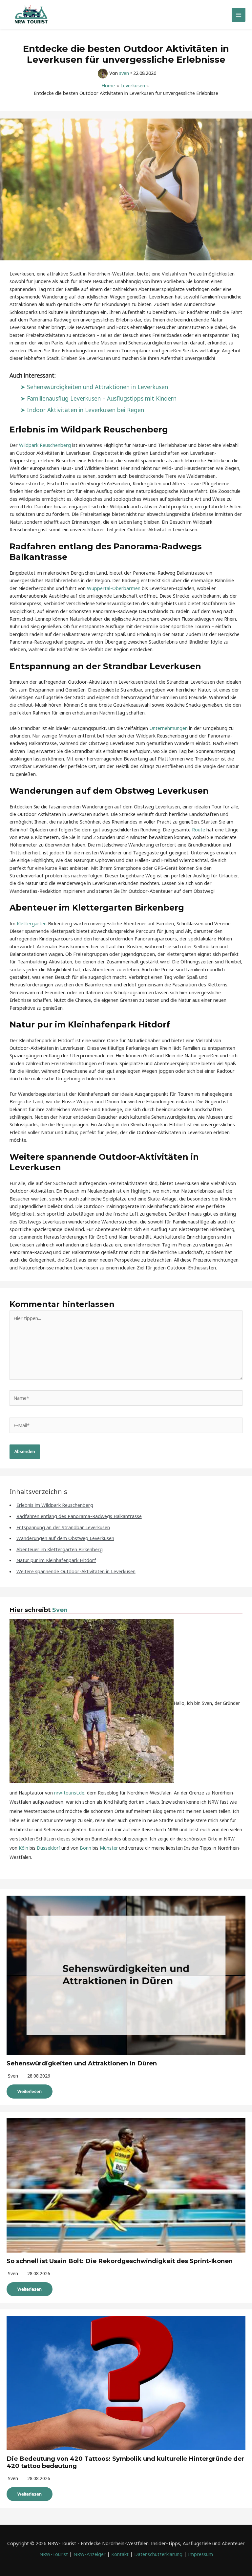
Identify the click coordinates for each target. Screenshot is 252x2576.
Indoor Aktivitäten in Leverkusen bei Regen (85, 410)
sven (13, 2076)
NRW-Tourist (54, 2554)
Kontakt (120, 2554)
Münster (109, 1848)
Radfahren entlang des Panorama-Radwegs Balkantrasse (79, 1516)
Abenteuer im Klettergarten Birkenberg (60, 1549)
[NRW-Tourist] (31, 15)
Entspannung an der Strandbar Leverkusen (63, 1527)
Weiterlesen (30, 2091)
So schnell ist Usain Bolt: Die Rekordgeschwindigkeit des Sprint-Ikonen (120, 2261)
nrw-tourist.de (69, 1793)
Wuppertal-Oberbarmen (114, 588)
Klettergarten (32, 923)
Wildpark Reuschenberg (45, 445)
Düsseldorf (48, 1848)
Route (199, 829)
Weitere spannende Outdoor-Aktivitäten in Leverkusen (76, 1571)
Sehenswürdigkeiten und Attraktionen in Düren (82, 2063)
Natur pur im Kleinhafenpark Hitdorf (56, 1560)
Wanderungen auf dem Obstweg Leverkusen (65, 1538)
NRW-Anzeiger (90, 2554)
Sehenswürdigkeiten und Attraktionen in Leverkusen (97, 387)
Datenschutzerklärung (158, 2554)
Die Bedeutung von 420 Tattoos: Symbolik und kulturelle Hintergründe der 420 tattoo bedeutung (125, 2462)
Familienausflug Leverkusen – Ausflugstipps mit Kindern (102, 398)
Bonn (85, 1848)
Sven (60, 1610)
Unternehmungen (168, 728)
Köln (23, 1848)
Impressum (200, 2554)
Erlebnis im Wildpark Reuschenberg (55, 1505)
